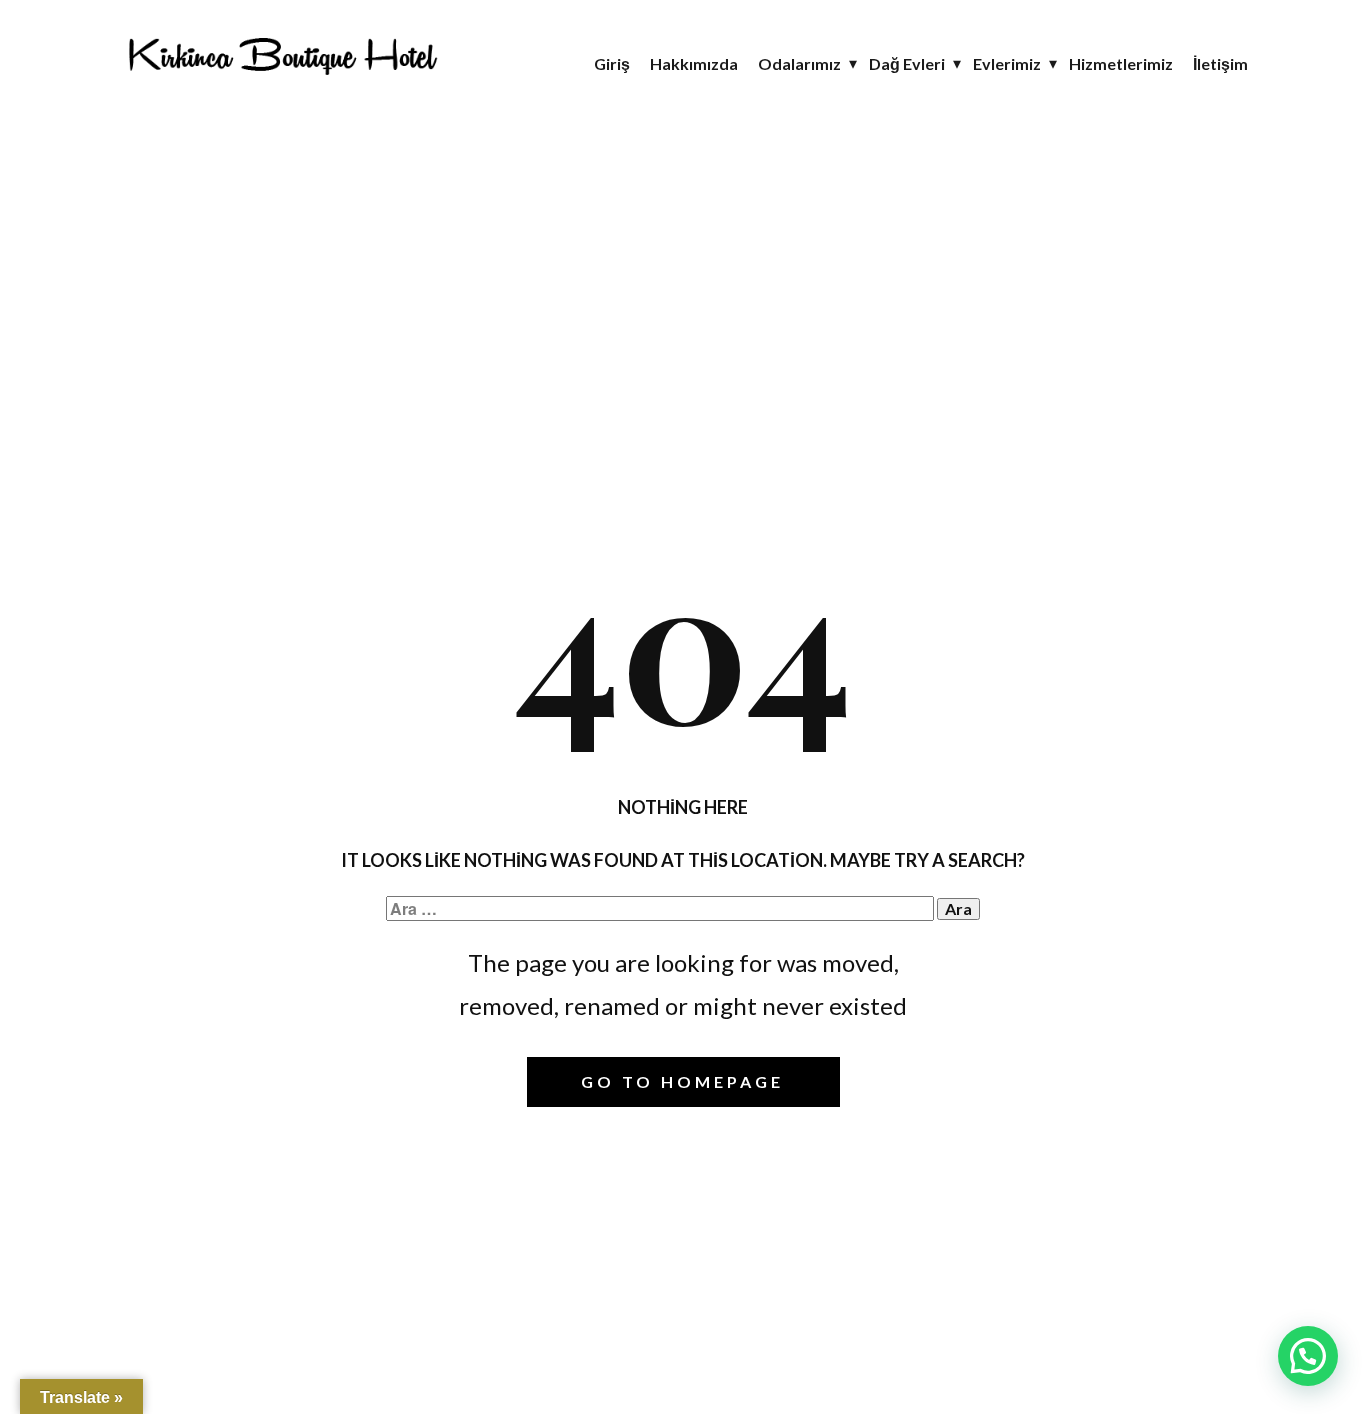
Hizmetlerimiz (1121, 63)
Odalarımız (799, 63)
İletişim (1220, 63)
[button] (1308, 1356)
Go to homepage (682, 1081)
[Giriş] (282, 54)
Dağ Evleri (907, 63)
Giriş (612, 63)
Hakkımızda (694, 63)
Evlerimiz (1007, 63)
